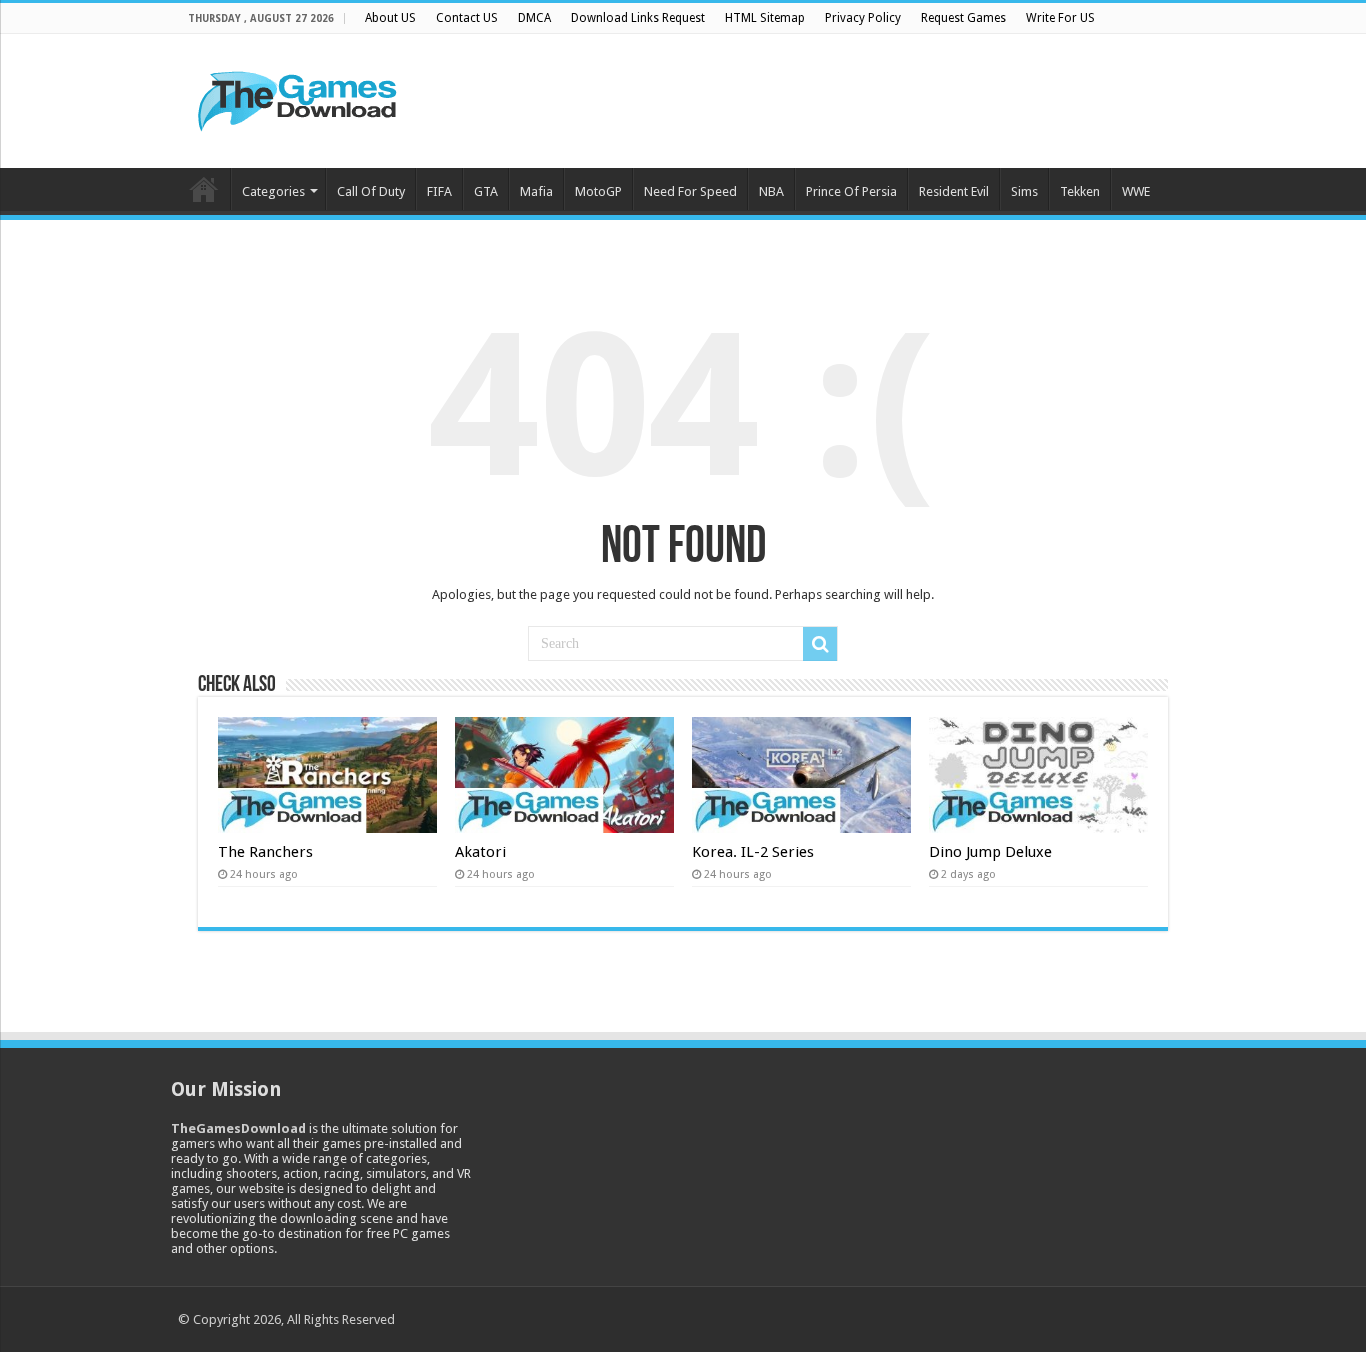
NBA (771, 191)
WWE (1136, 191)
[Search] (820, 644)
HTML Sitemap (765, 18)
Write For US (1060, 18)
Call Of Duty (371, 191)
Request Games (963, 18)
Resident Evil (954, 191)
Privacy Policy (863, 18)
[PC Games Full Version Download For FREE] (298, 97)
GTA (486, 191)
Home (204, 189)
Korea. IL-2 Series (753, 852)
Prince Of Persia (851, 191)
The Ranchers (265, 852)
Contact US (467, 18)
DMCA (534, 18)
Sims (1024, 191)
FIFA (439, 191)
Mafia (536, 191)
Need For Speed (690, 191)
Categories (273, 191)
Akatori (480, 852)
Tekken (1080, 191)
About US (390, 18)
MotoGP (598, 191)
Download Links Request (638, 18)
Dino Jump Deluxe (990, 852)
